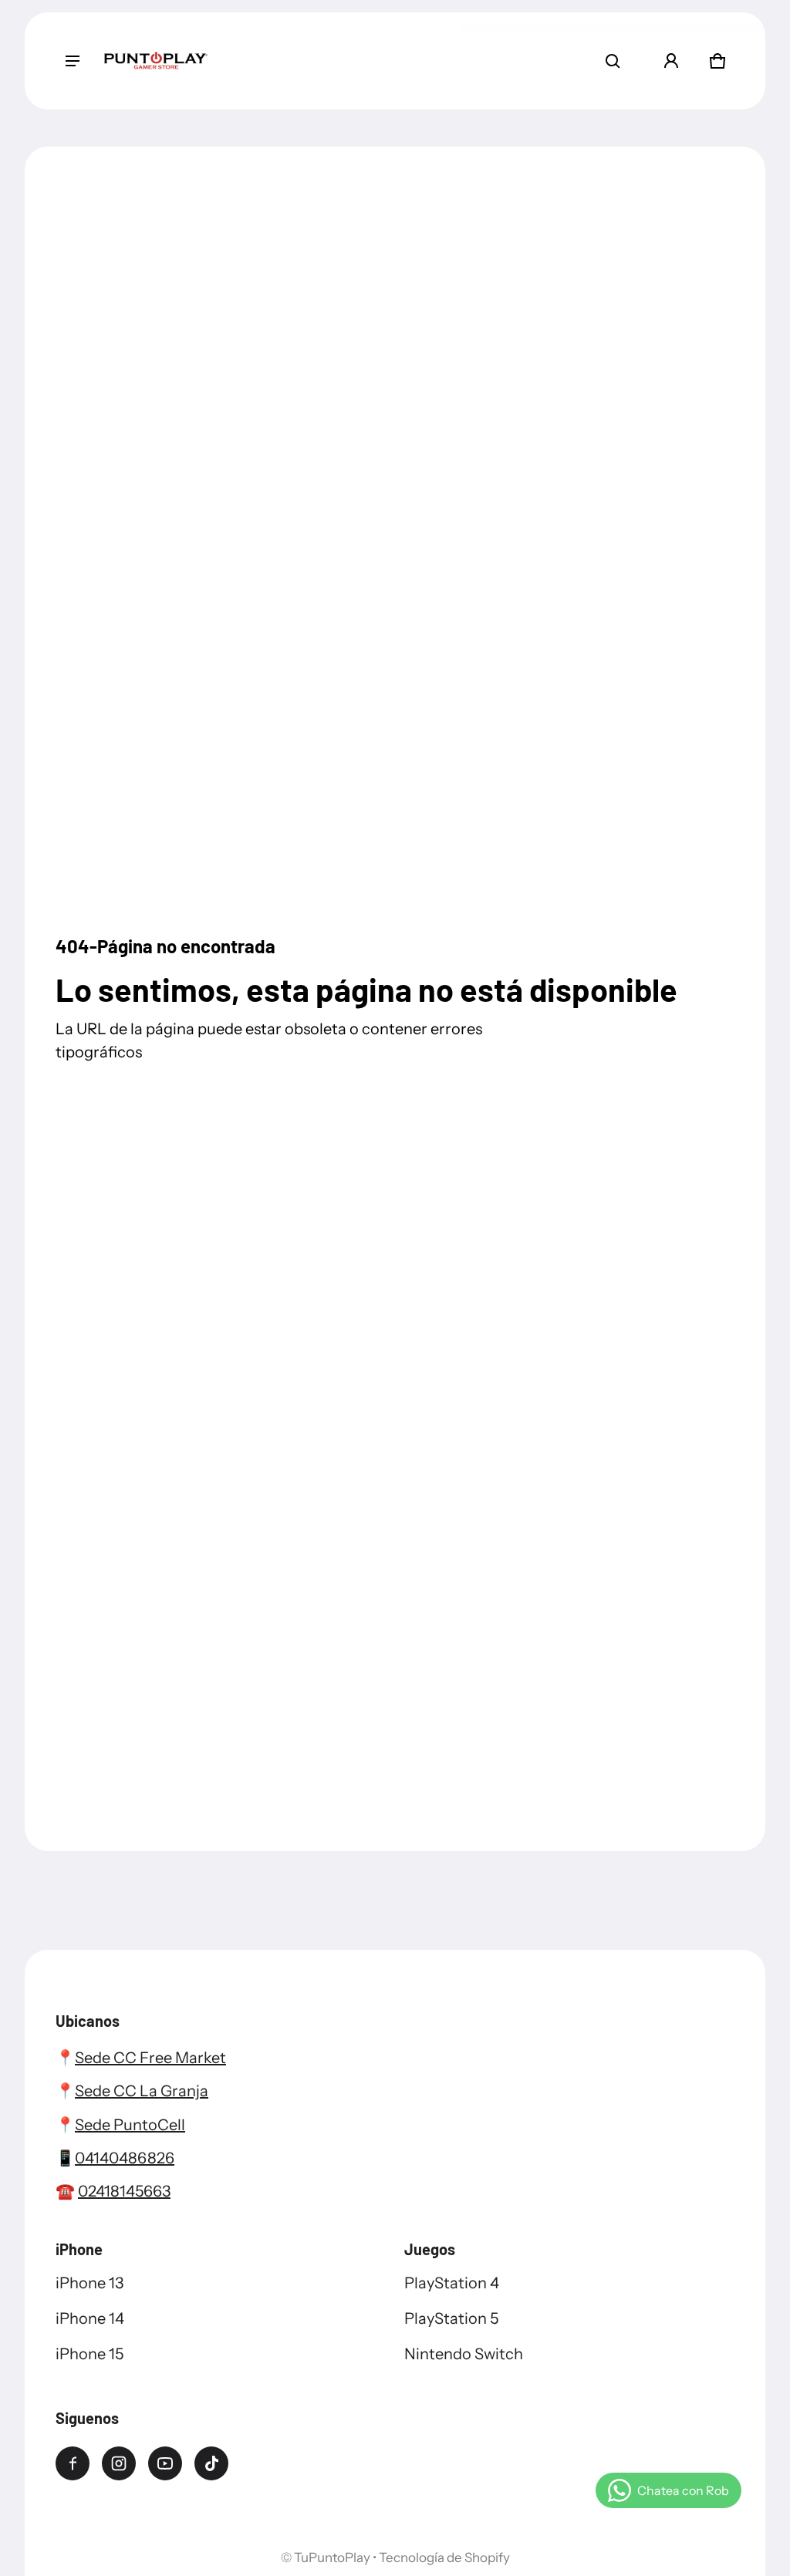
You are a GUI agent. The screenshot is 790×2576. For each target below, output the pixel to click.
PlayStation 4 (452, 2283)
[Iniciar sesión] (671, 61)
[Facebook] (73, 2463)
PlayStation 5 (451, 2318)
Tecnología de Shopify (444, 2557)
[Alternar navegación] (73, 61)
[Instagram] (119, 2463)
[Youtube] (165, 2463)
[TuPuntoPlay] (156, 61)
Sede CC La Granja (142, 2091)
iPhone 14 (90, 2318)
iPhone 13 (89, 2283)
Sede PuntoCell (130, 2125)
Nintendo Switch (464, 2354)
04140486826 (125, 2158)
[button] (613, 61)
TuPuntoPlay (332, 2557)
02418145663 (124, 2191)
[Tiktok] (211, 2463)
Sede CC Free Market (150, 2058)
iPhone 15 (89, 2354)
